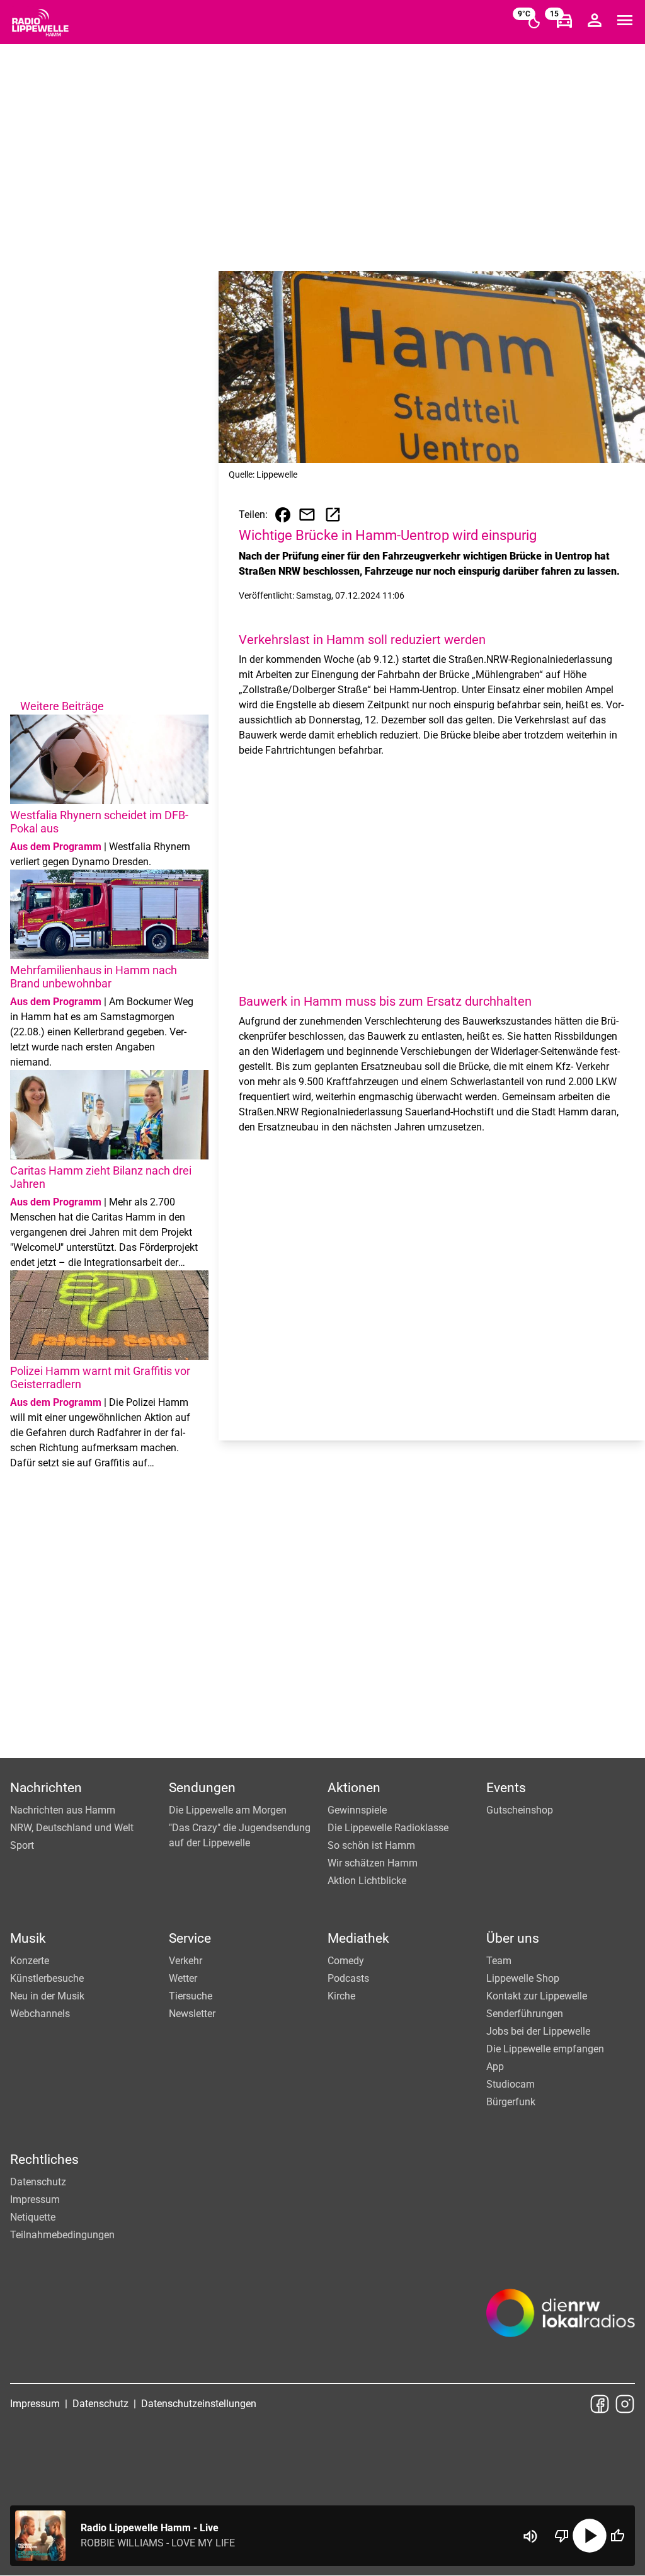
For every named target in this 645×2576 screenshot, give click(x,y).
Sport (22, 1845)
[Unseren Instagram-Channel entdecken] (625, 2404)
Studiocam (511, 2084)
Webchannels (40, 2014)
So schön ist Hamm (371, 1845)
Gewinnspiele (357, 1810)
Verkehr (186, 1961)
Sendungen (202, 1788)
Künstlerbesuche (47, 1978)
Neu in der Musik (47, 1996)
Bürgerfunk (511, 2102)
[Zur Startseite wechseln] (40, 23)
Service (190, 1938)
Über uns (513, 1938)
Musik (28, 1938)
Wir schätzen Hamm (373, 1863)
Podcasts (348, 1978)
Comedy (346, 1961)
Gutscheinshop (520, 1810)
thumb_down (562, 2536)
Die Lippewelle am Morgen (228, 1810)
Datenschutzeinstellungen (199, 2404)
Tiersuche (191, 1996)
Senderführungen (525, 2014)
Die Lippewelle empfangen (545, 2049)
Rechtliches (44, 2159)
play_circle (590, 2536)
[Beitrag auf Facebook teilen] (283, 515)
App (495, 2067)
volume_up (530, 2536)
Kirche (341, 1996)
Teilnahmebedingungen (62, 2235)
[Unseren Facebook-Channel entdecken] (600, 2404)
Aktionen (354, 1788)
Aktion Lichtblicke (367, 1881)
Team (499, 1961)
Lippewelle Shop (523, 1978)
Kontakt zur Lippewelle (537, 1996)
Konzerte (30, 1961)
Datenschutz (38, 2182)
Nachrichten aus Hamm (63, 1810)
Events (506, 1788)
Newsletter (192, 2014)
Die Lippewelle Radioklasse (388, 1828)
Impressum (35, 2199)
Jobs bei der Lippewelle (538, 2031)
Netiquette (33, 2217)
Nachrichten (46, 1788)
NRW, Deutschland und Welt (72, 1828)
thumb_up (617, 2536)
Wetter (183, 1978)
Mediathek (358, 1938)
